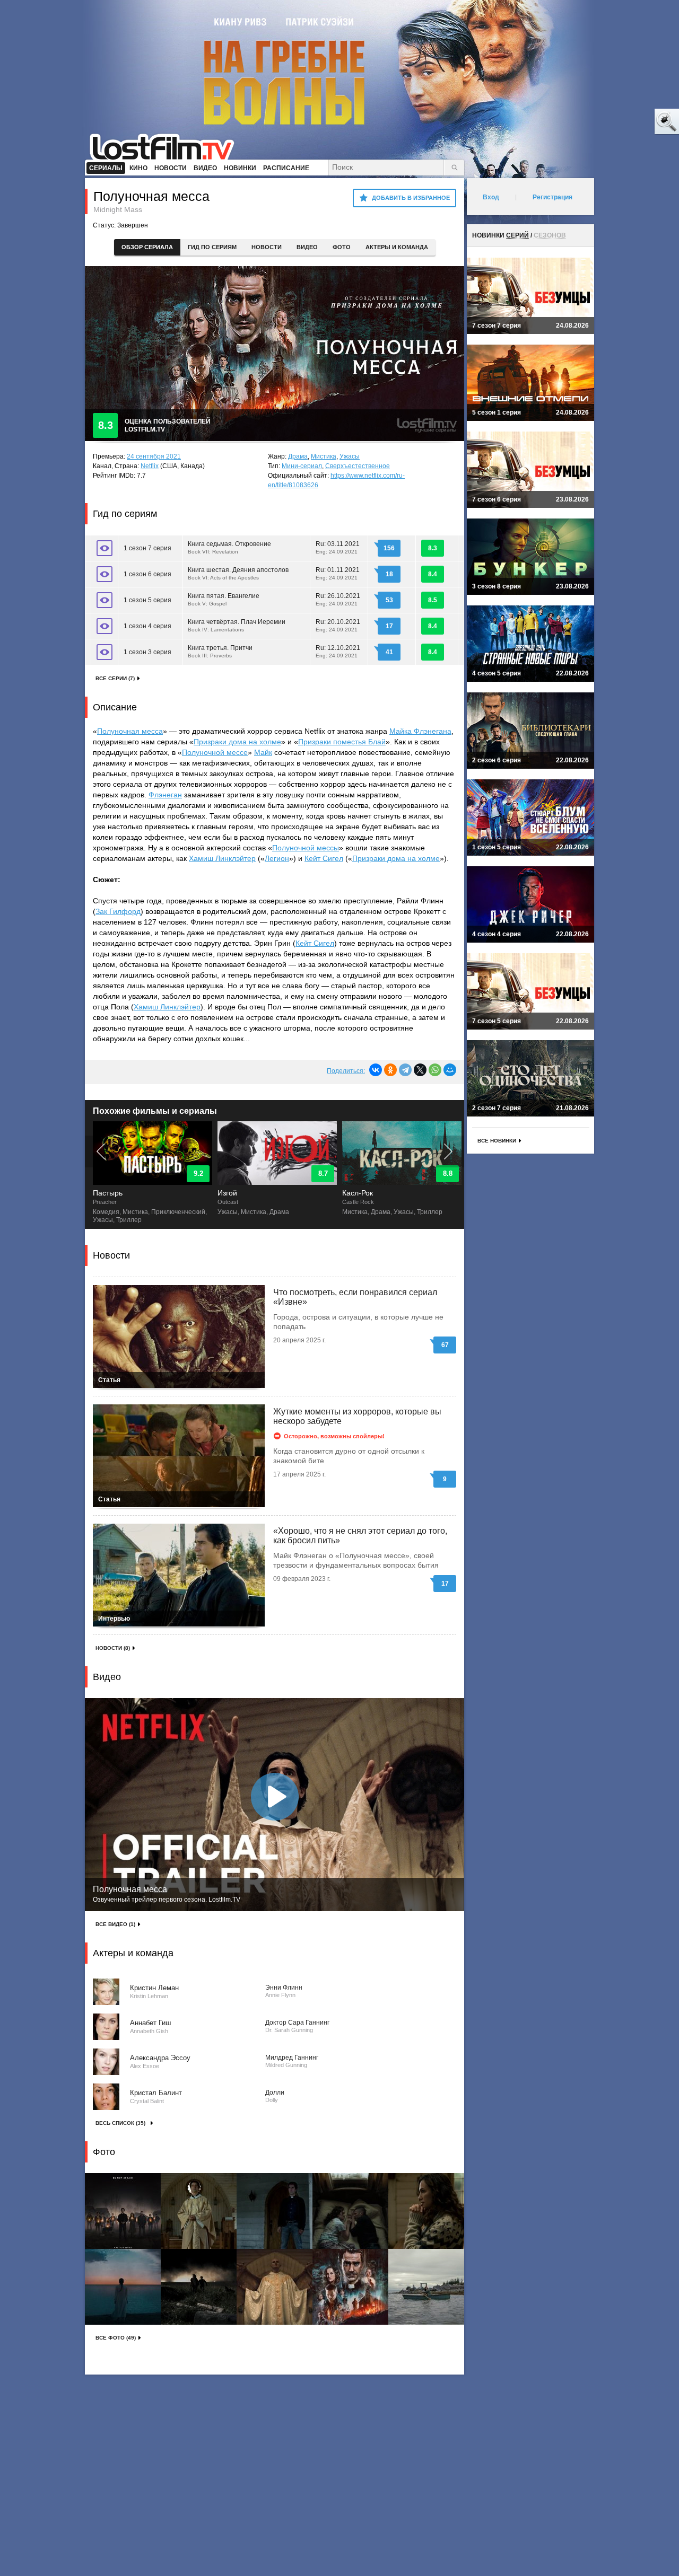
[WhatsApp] (435, 1070)
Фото (342, 247)
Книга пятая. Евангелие (224, 599)
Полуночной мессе (215, 752)
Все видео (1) (115, 1924)
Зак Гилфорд (118, 911)
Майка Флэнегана (420, 731)
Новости (267, 247)
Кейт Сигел (324, 858)
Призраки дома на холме (237, 742)
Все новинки (497, 1141)
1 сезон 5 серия (147, 600)
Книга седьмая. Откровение (229, 547)
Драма (298, 456)
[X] (420, 1070)
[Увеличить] (123, 2211)
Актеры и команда (397, 247)
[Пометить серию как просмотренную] (105, 548)
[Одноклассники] (390, 1070)
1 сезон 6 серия (147, 574)
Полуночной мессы (306, 848)
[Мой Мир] (450, 1070)
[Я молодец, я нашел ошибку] (626, 122)
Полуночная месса (130, 731)
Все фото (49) (116, 2338)
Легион (277, 858)
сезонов (550, 235)
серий (517, 235)
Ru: (338, 547)
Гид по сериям (212, 247)
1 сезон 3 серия (147, 652)
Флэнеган (165, 795)
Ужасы (350, 456)
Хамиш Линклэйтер (222, 858)
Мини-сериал (302, 466)
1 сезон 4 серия (147, 626)
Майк (263, 752)
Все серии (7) (115, 678)
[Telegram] (405, 1070)
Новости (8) (113, 1648)
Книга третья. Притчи (220, 651)
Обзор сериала (147, 247)
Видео (307, 247)
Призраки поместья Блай (342, 742)
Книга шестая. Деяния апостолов (238, 573)
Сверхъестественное (358, 466)
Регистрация (552, 197)
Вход (491, 197)
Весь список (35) (120, 2123)
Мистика (324, 456)
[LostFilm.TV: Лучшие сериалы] (167, 146)
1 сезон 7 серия (147, 548)
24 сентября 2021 (154, 456)
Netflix (150, 466)
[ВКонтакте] (376, 1070)
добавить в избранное (411, 198)
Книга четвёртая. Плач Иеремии (237, 625)
